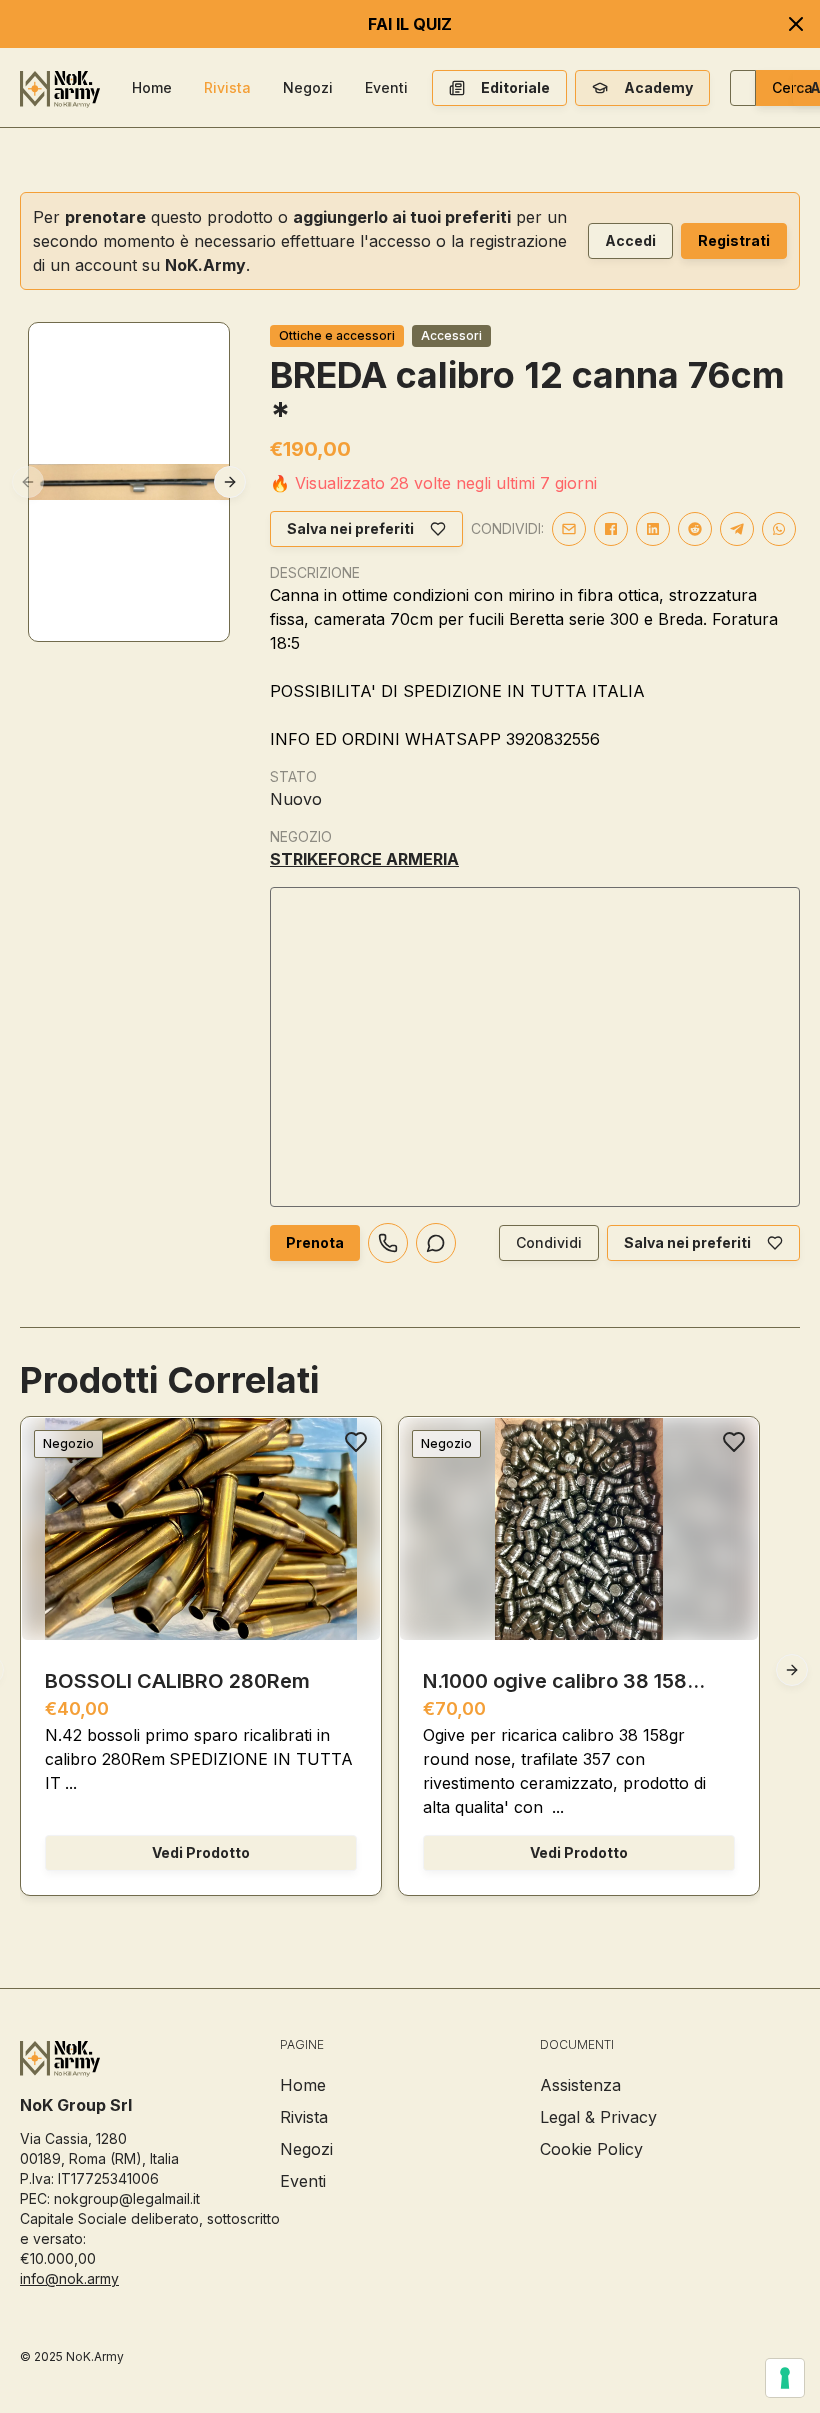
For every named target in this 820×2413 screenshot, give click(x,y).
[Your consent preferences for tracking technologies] (785, 2378)
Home (152, 87)
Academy (658, 87)
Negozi (308, 87)
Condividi (549, 1242)
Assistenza (580, 2085)
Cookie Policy (591, 2149)
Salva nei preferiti (350, 528)
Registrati (734, 240)
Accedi (630, 240)
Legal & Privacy (598, 2117)
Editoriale (515, 87)
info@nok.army (69, 2278)
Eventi (386, 87)
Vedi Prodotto (201, 1852)
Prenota (315, 1242)
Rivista (227, 87)
